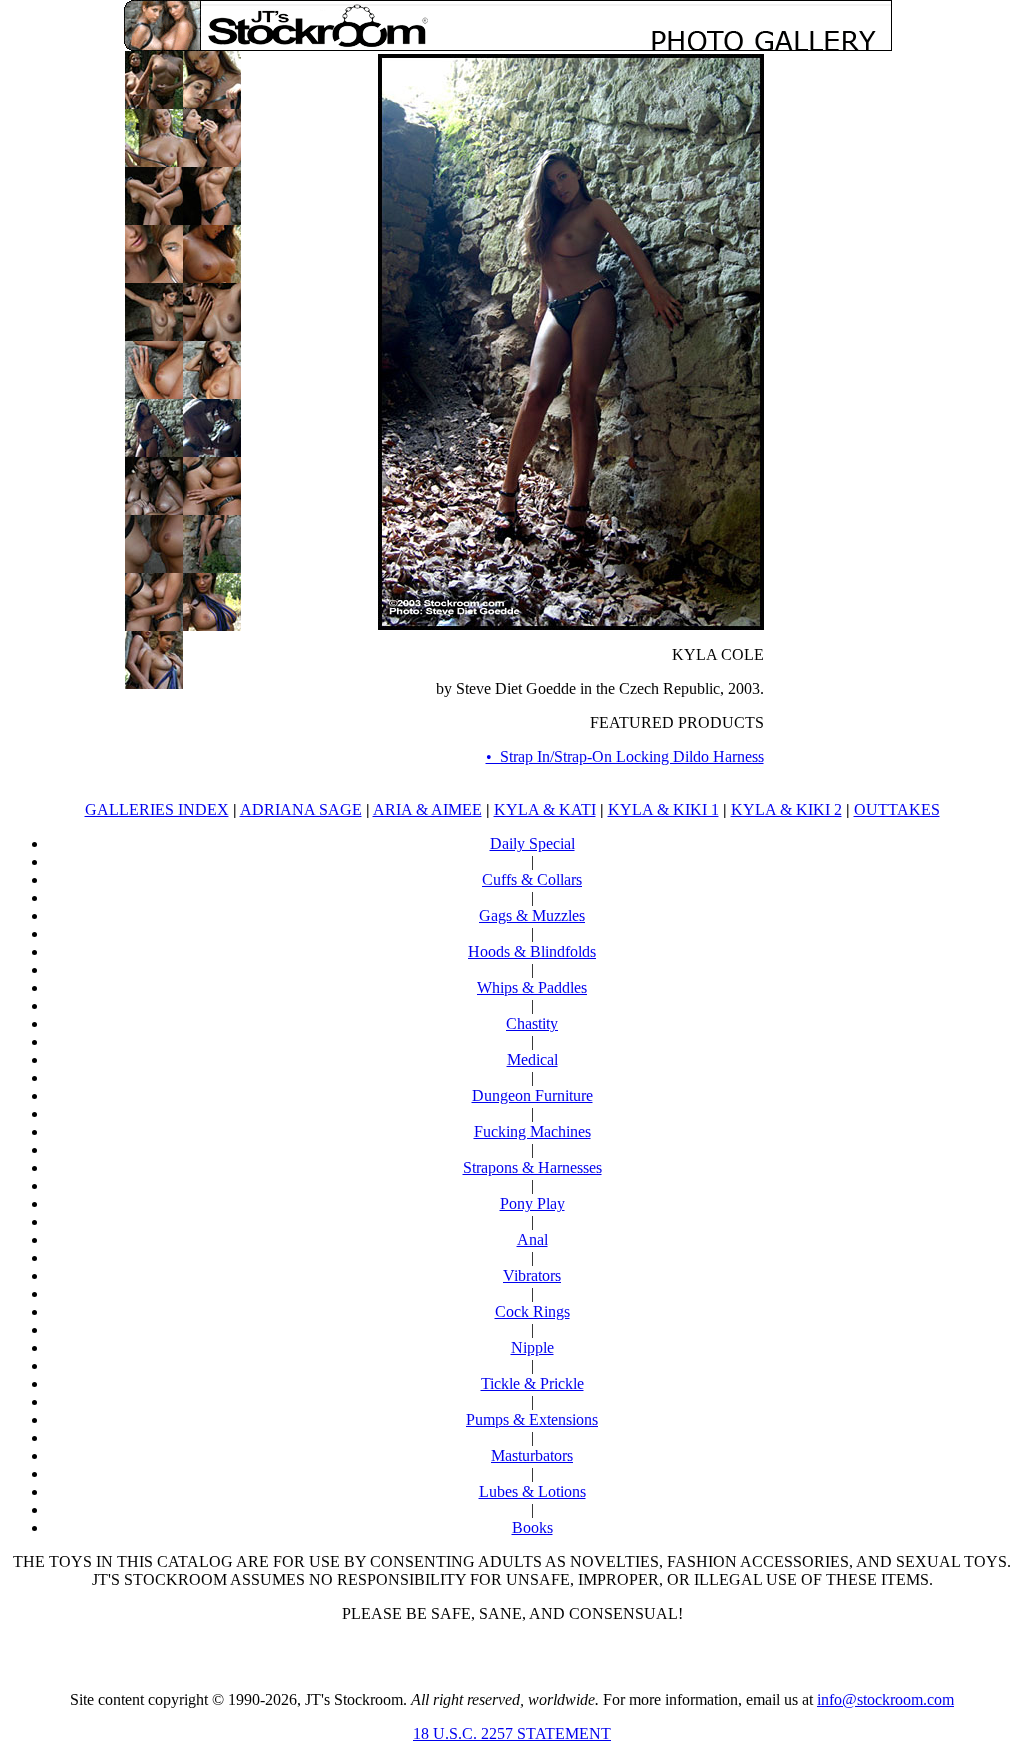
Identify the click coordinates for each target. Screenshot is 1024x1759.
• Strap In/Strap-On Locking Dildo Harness (625, 756)
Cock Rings (532, 1311)
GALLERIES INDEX (157, 809)
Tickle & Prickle (532, 1383)
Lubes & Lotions (532, 1491)
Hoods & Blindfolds (532, 951)
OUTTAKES (897, 809)
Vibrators (532, 1275)
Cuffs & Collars (532, 879)
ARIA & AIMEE (427, 809)
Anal (532, 1239)
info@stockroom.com (885, 1699)
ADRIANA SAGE (301, 809)
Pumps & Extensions (532, 1419)
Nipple (532, 1347)
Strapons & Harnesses (532, 1167)
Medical (532, 1059)
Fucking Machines (532, 1131)
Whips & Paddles (532, 987)
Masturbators (532, 1455)
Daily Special (532, 843)
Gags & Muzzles (532, 915)
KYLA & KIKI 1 (663, 809)
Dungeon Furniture (532, 1095)
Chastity (532, 1023)
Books (532, 1527)
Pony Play (532, 1203)
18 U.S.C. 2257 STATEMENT (512, 1733)
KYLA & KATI (545, 809)
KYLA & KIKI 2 (786, 809)
